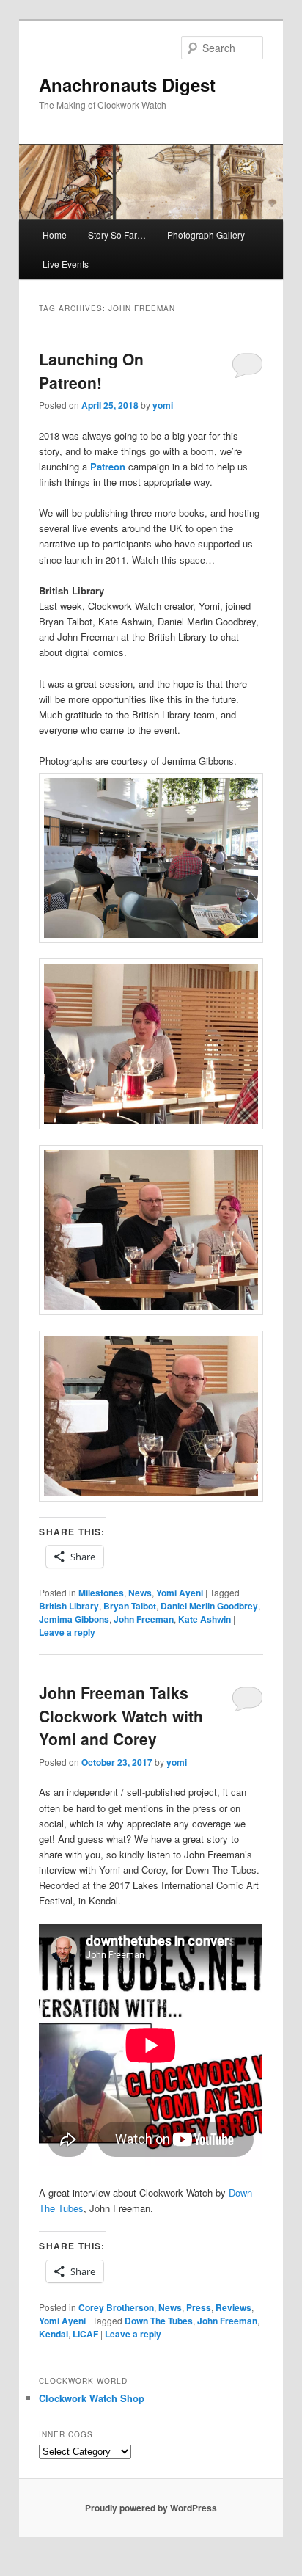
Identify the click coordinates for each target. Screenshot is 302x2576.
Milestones (101, 1593)
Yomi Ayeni (180, 1593)
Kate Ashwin (205, 1619)
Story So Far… (117, 234)
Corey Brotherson (116, 2307)
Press (199, 2307)
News (140, 1593)
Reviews (233, 2307)
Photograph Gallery (206, 234)
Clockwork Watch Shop (92, 2398)
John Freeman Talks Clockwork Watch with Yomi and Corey (121, 1715)
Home (55, 234)
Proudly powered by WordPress (151, 2508)
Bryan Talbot (130, 1606)
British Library (69, 1606)
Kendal (54, 2334)
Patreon (108, 466)
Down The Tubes (159, 2321)
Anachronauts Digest (127, 84)
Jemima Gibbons (74, 1619)
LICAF (85, 2334)
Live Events (66, 264)
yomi (163, 405)
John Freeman (144, 1619)
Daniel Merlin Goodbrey (209, 1606)
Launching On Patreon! (91, 371)
